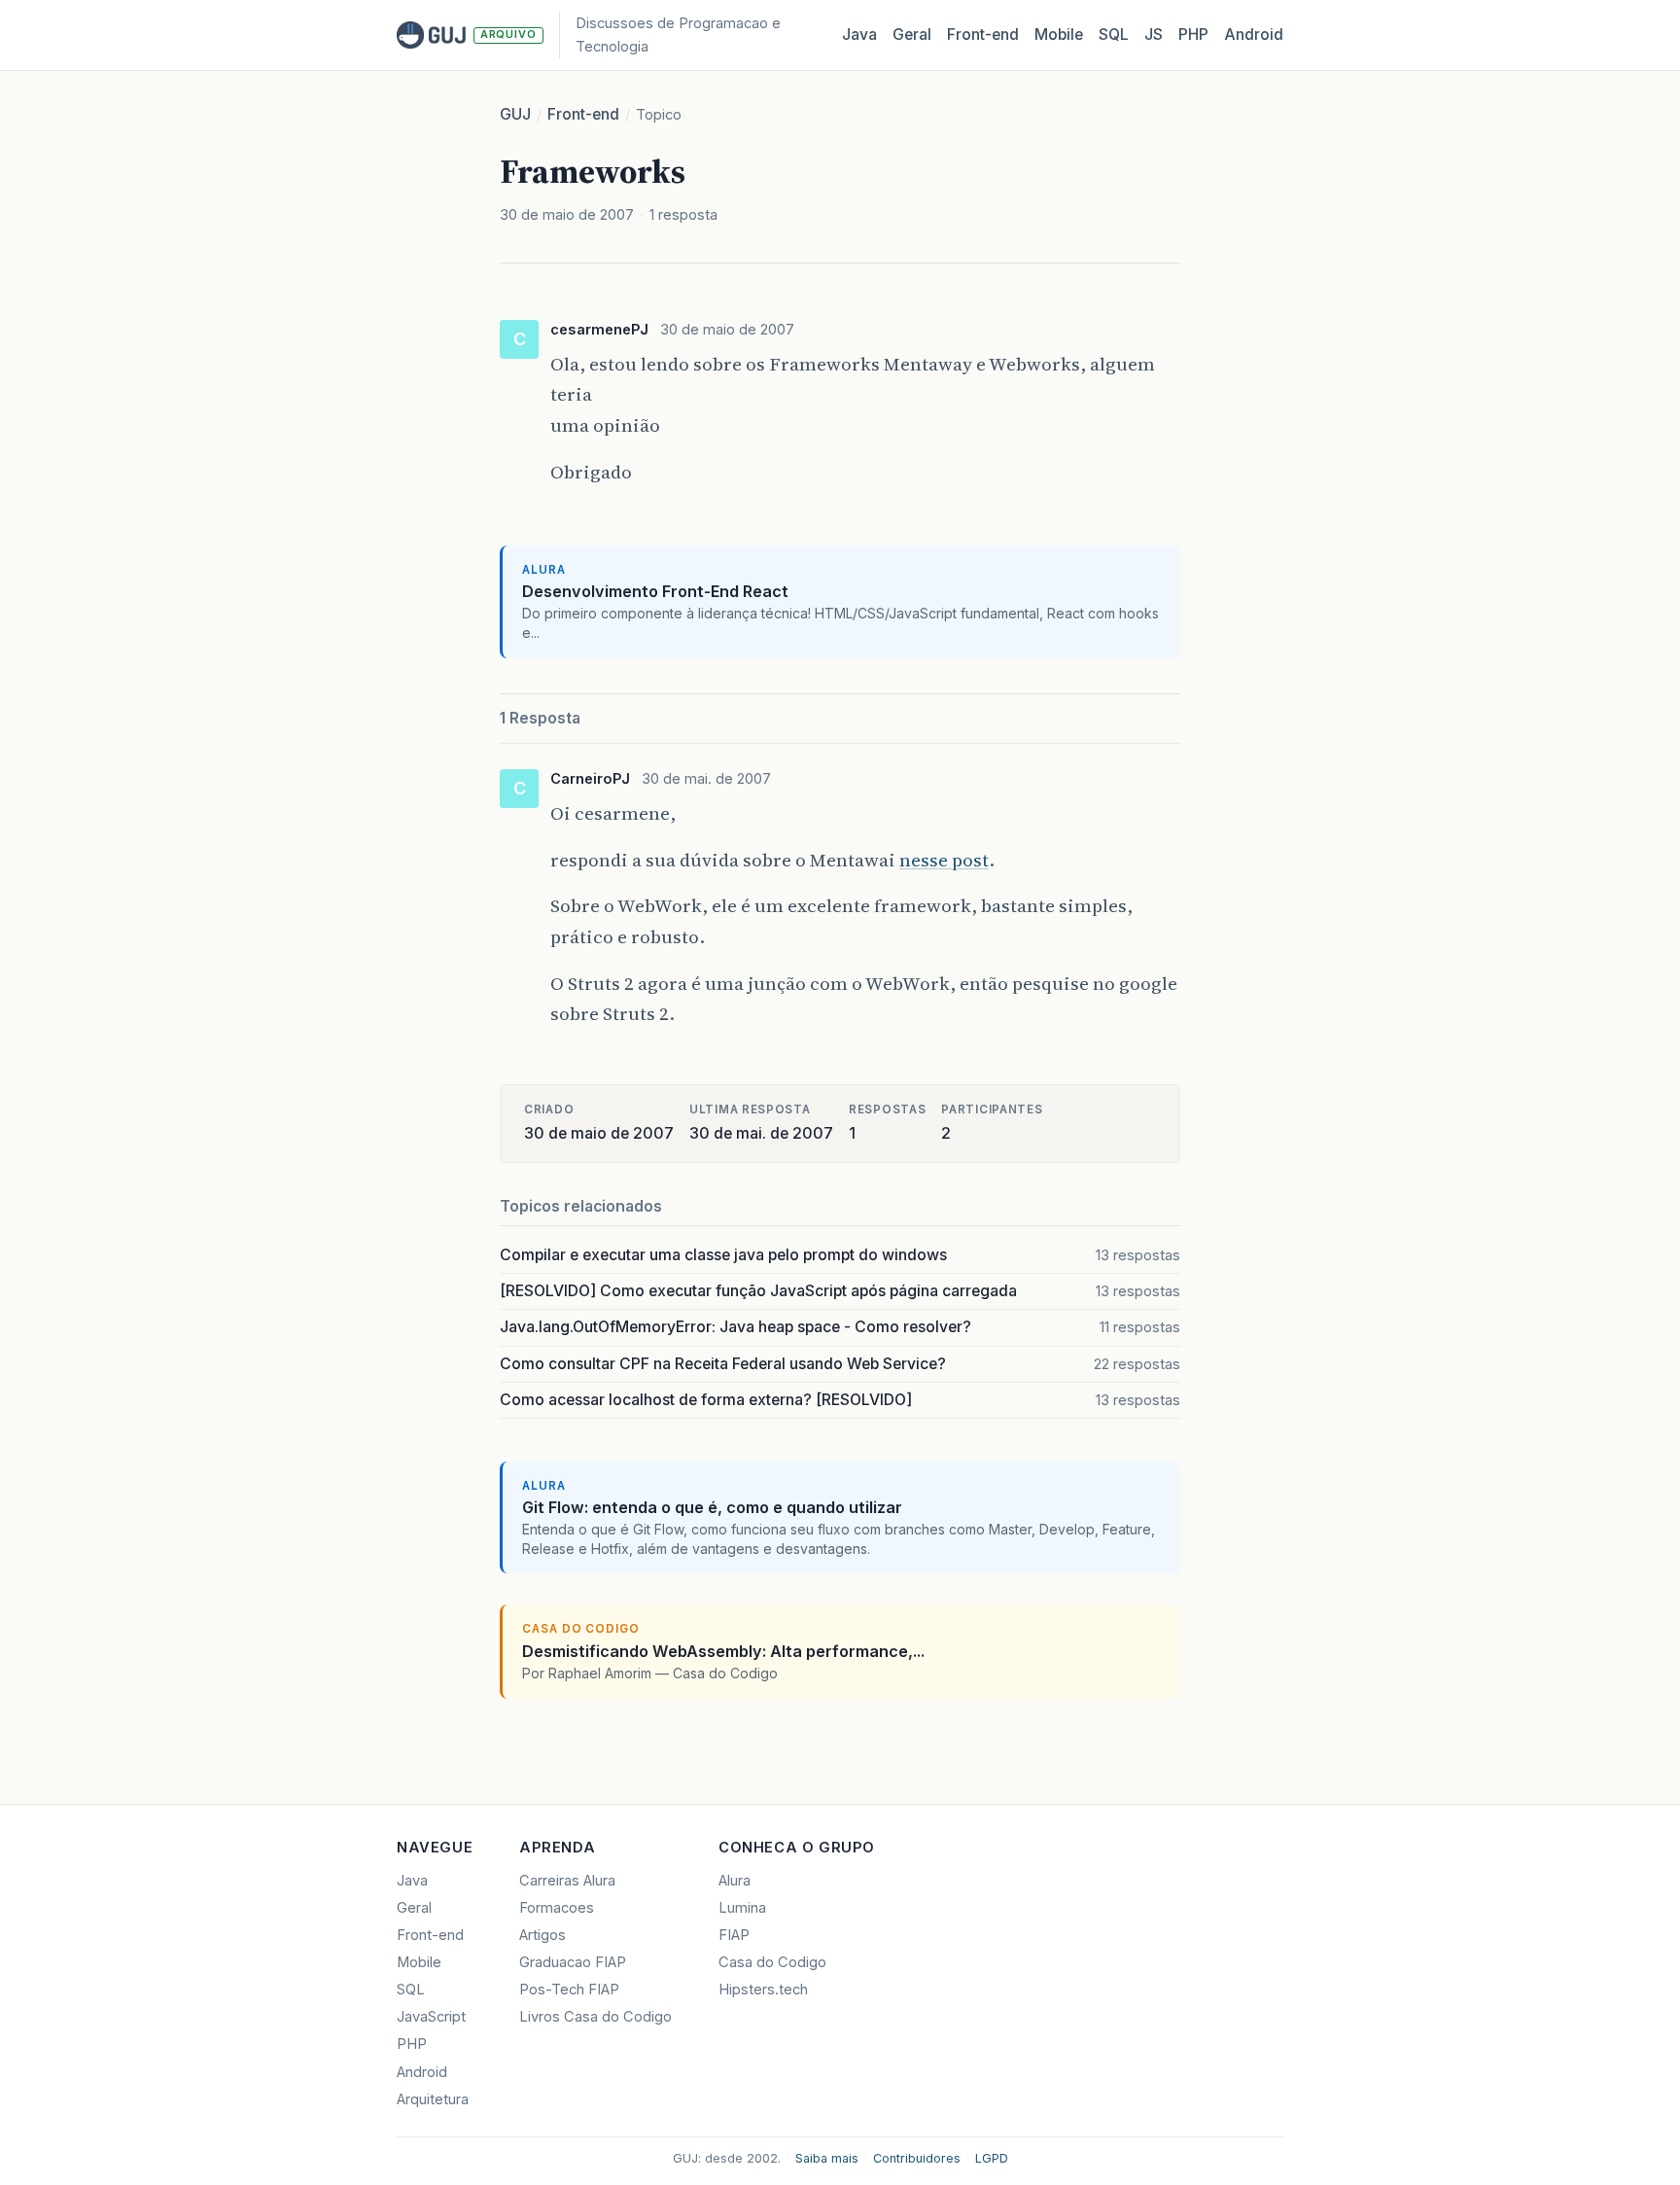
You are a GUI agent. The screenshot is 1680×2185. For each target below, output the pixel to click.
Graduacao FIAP (573, 1962)
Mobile (1059, 35)
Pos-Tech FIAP (569, 1990)
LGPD (992, 2158)
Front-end (583, 114)
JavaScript (431, 2017)
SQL (1114, 35)
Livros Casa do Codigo (595, 2017)
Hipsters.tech (763, 1990)
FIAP (734, 1935)
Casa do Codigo (772, 1962)
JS (1154, 35)
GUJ (515, 114)
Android (1254, 35)
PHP (1193, 35)
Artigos (542, 1935)
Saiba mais (827, 2158)
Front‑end (983, 35)
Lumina (742, 1908)
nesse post (944, 860)
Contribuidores (917, 2158)
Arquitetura (433, 2099)
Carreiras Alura (567, 1881)
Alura (735, 1881)
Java (859, 35)
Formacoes (557, 1908)
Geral (912, 35)
